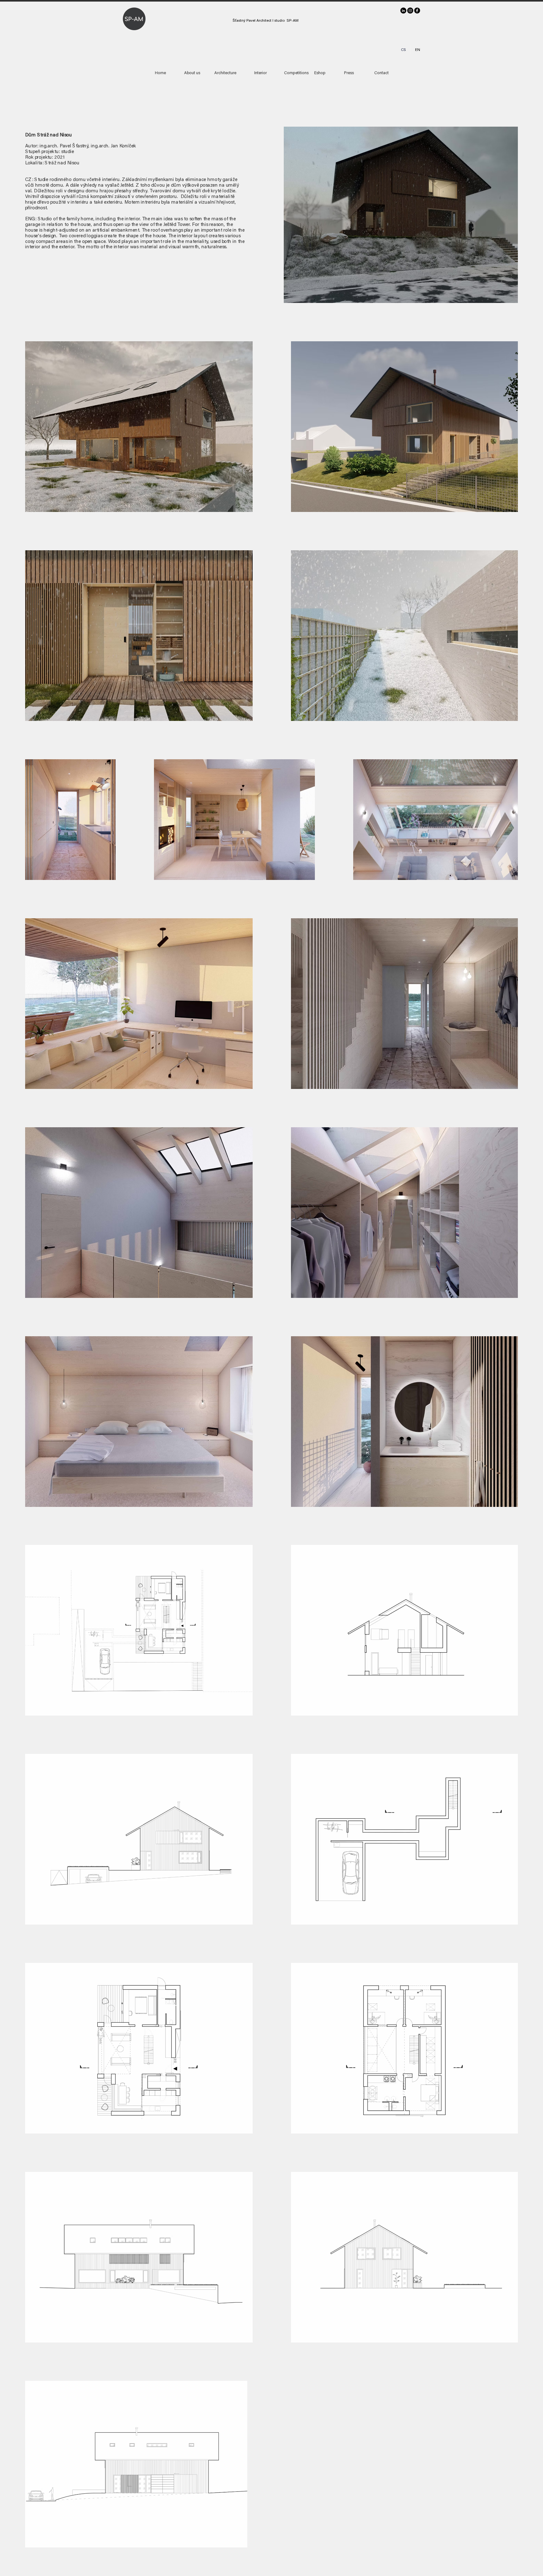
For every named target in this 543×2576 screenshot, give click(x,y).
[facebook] (417, 11)
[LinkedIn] (403, 11)
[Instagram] (410, 11)
